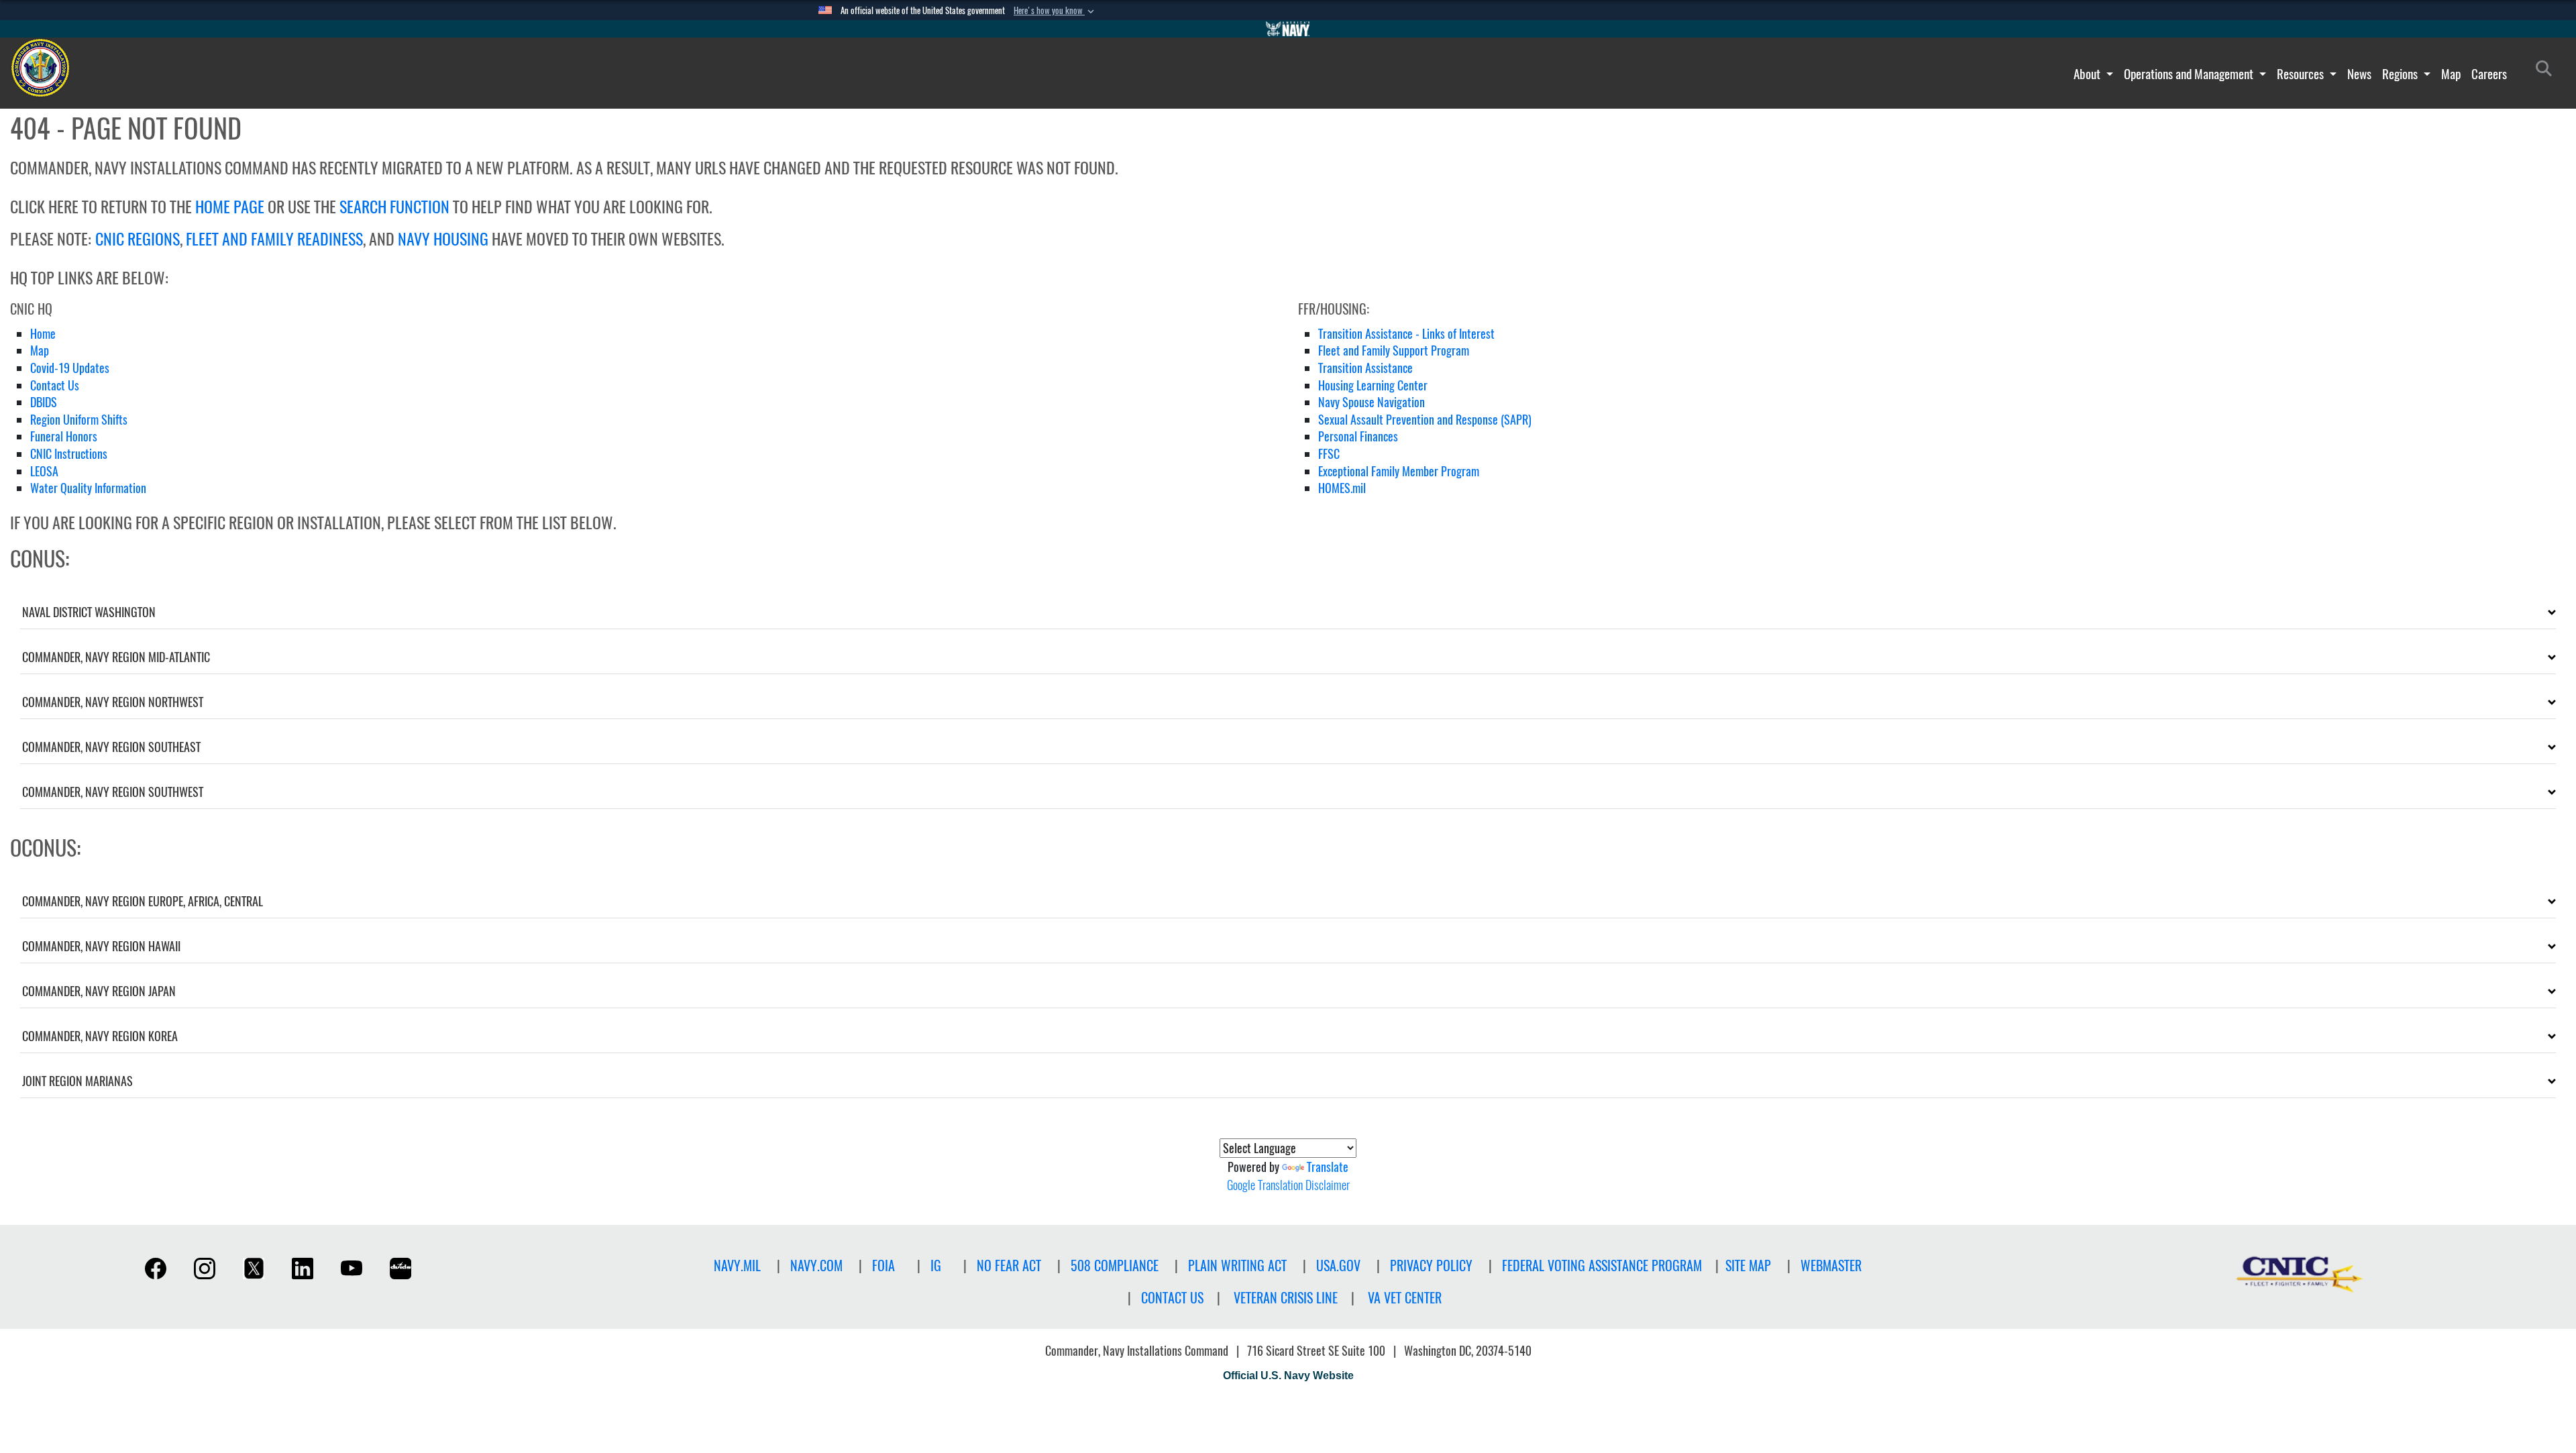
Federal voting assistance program (1602, 1266)
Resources (2302, 74)
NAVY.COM (816, 1266)
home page (230, 207)
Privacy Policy (1431, 1266)
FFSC (1329, 454)
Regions (2401, 74)
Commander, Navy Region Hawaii (101, 946)
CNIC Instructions (69, 454)
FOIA (883, 1266)
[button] (1055, 11)
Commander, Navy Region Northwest (113, 702)
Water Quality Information (88, 488)
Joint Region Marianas (77, 1081)
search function (394, 207)
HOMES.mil (1342, 488)
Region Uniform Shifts (79, 420)
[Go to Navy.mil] (1288, 29)
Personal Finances (1358, 436)
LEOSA (44, 471)
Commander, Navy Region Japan (99, 991)
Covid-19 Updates (70, 368)
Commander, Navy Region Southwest (113, 792)
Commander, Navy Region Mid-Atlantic (116, 657)
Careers (2489, 74)
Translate (1328, 1167)
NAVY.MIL (737, 1266)
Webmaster (1831, 1266)
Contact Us (55, 385)
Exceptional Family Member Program (1399, 471)
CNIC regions (138, 239)
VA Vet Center (1405, 1298)
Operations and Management (2190, 74)
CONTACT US (1172, 1298)
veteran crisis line (1286, 1298)
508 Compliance (1115, 1266)
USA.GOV (1338, 1266)
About (2088, 74)
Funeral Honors (64, 436)
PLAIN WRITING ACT (1237, 1266)
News (2359, 74)
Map (2451, 74)
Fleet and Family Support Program (1394, 351)
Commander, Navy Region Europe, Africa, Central (143, 901)
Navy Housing (443, 239)
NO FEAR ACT (1009, 1266)
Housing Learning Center (1373, 385)
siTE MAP (1748, 1266)
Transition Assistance (1365, 368)
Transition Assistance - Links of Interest (1406, 334)
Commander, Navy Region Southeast (111, 747)
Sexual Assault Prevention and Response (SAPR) (1425, 420)
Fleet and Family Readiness (274, 239)
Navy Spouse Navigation (1372, 402)
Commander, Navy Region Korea (100, 1036)
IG (936, 1266)
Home (43, 334)
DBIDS (44, 402)
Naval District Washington (89, 612)
